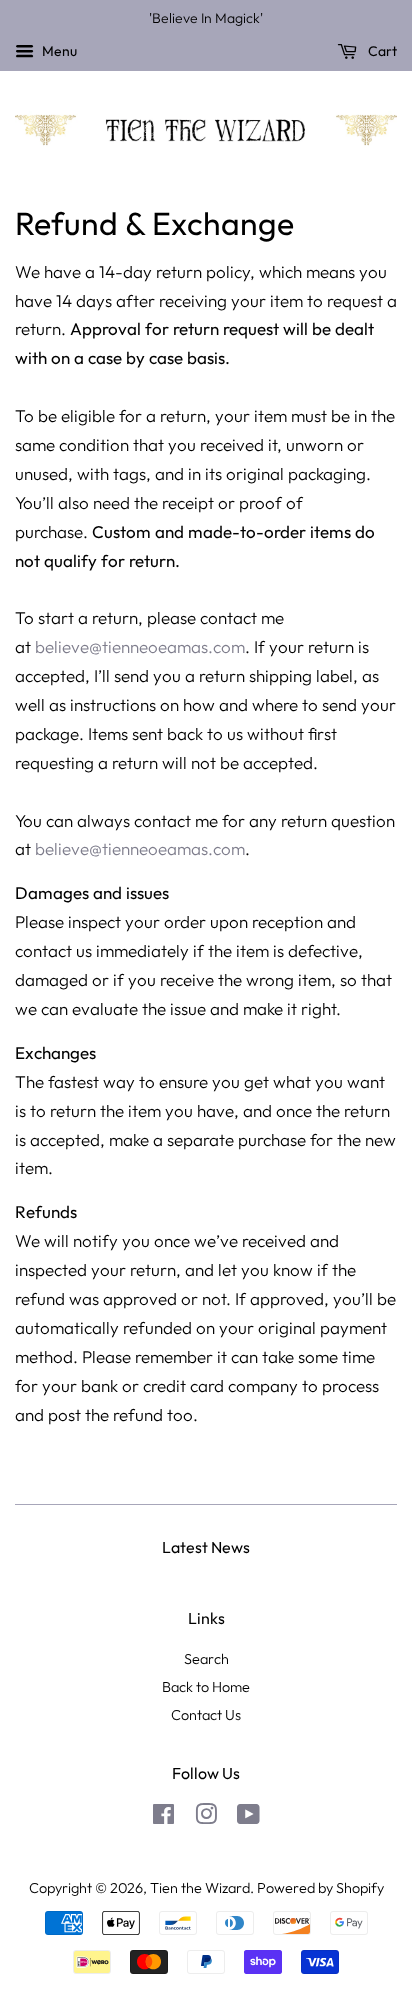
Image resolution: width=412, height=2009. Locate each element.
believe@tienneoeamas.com (140, 646)
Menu (58, 51)
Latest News (206, 1547)
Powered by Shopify (320, 1888)
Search (206, 1659)
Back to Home (206, 1687)
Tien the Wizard (200, 1888)
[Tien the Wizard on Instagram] (206, 1818)
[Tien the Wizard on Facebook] (163, 1818)
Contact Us (206, 1715)
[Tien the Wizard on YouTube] (248, 1818)
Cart (381, 51)
